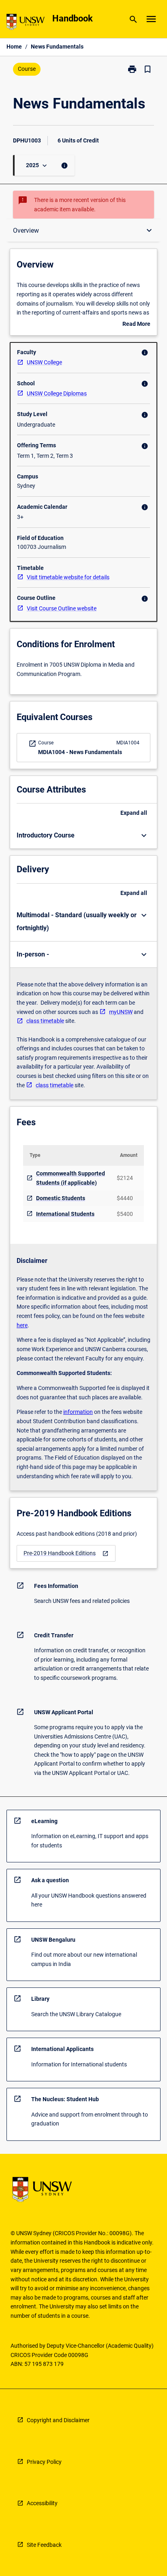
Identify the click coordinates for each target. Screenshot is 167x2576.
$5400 (125, 1214)
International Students (65, 1214)
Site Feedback (44, 2545)
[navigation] (66, 1553)
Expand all (134, 813)
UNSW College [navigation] (44, 362)
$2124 (125, 1178)
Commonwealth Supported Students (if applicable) (71, 1178)
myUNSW (121, 1012)
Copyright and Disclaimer (58, 2420)
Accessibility (42, 2503)
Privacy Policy (44, 2462)
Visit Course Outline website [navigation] (62, 608)
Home (14, 47)
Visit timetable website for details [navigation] (68, 577)
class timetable (45, 1021)
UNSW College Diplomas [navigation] (57, 393)
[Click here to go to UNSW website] (26, 23)
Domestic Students (61, 1198)
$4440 (125, 1198)
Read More (136, 325)
